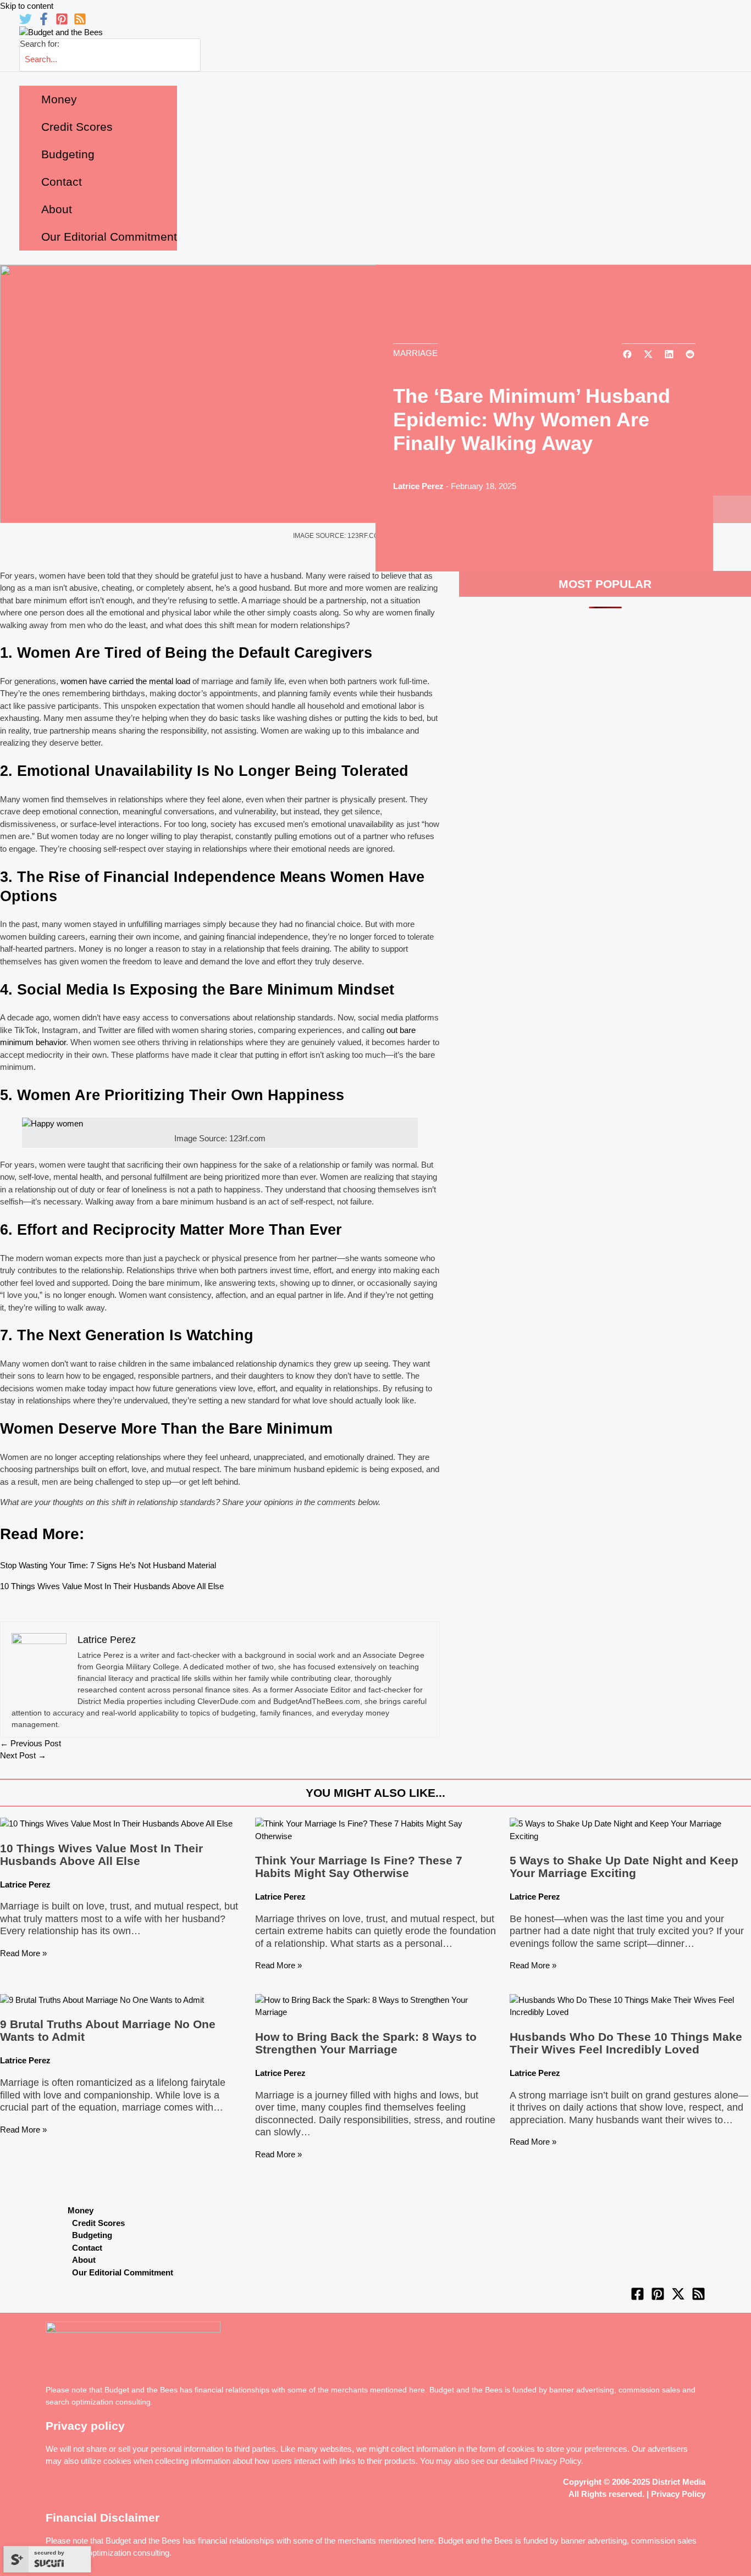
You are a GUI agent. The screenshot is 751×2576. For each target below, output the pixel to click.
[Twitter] (26, 22)
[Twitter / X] (678, 2298)
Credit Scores (98, 2223)
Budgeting (92, 2235)
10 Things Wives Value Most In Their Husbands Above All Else (112, 1586)
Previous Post (31, 1743)
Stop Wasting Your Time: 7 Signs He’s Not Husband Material (108, 1565)
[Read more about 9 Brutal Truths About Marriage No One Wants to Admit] (102, 2000)
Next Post (23, 1755)
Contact (87, 2248)
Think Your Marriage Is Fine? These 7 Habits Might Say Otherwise (359, 1867)
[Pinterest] (62, 22)
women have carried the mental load (125, 681)
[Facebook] (44, 22)
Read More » (23, 1953)
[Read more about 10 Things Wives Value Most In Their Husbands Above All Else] (116, 1823)
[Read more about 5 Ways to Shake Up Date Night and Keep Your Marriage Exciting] (630, 1836)
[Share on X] (648, 355)
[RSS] (80, 22)
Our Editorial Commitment (123, 2272)
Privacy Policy (556, 2461)
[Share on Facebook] (627, 355)
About (84, 2260)
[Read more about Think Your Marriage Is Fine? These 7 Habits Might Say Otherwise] (376, 1836)
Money (81, 2210)
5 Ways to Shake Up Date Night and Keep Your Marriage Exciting (624, 1867)
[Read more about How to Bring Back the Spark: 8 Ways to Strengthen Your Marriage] (376, 2012)
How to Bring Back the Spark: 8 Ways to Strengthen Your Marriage (366, 2043)
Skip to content (27, 6)
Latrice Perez (418, 486)
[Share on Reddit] (690, 355)
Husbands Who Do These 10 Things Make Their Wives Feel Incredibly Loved (626, 2043)
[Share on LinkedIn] (669, 355)
